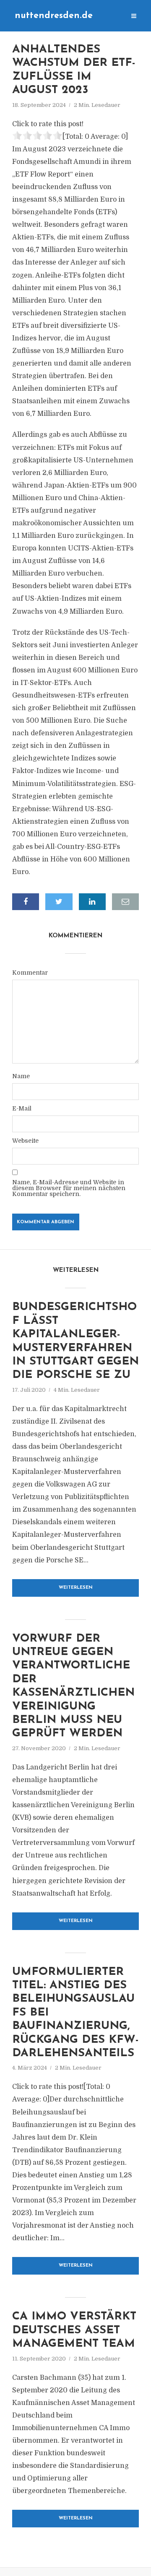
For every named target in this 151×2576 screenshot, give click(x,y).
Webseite (25, 1141)
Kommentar (30, 973)
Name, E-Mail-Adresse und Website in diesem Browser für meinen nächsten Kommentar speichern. (69, 1188)
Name (21, 1076)
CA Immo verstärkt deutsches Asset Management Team (74, 2330)
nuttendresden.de (54, 16)
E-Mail (22, 1108)
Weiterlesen (76, 1588)
